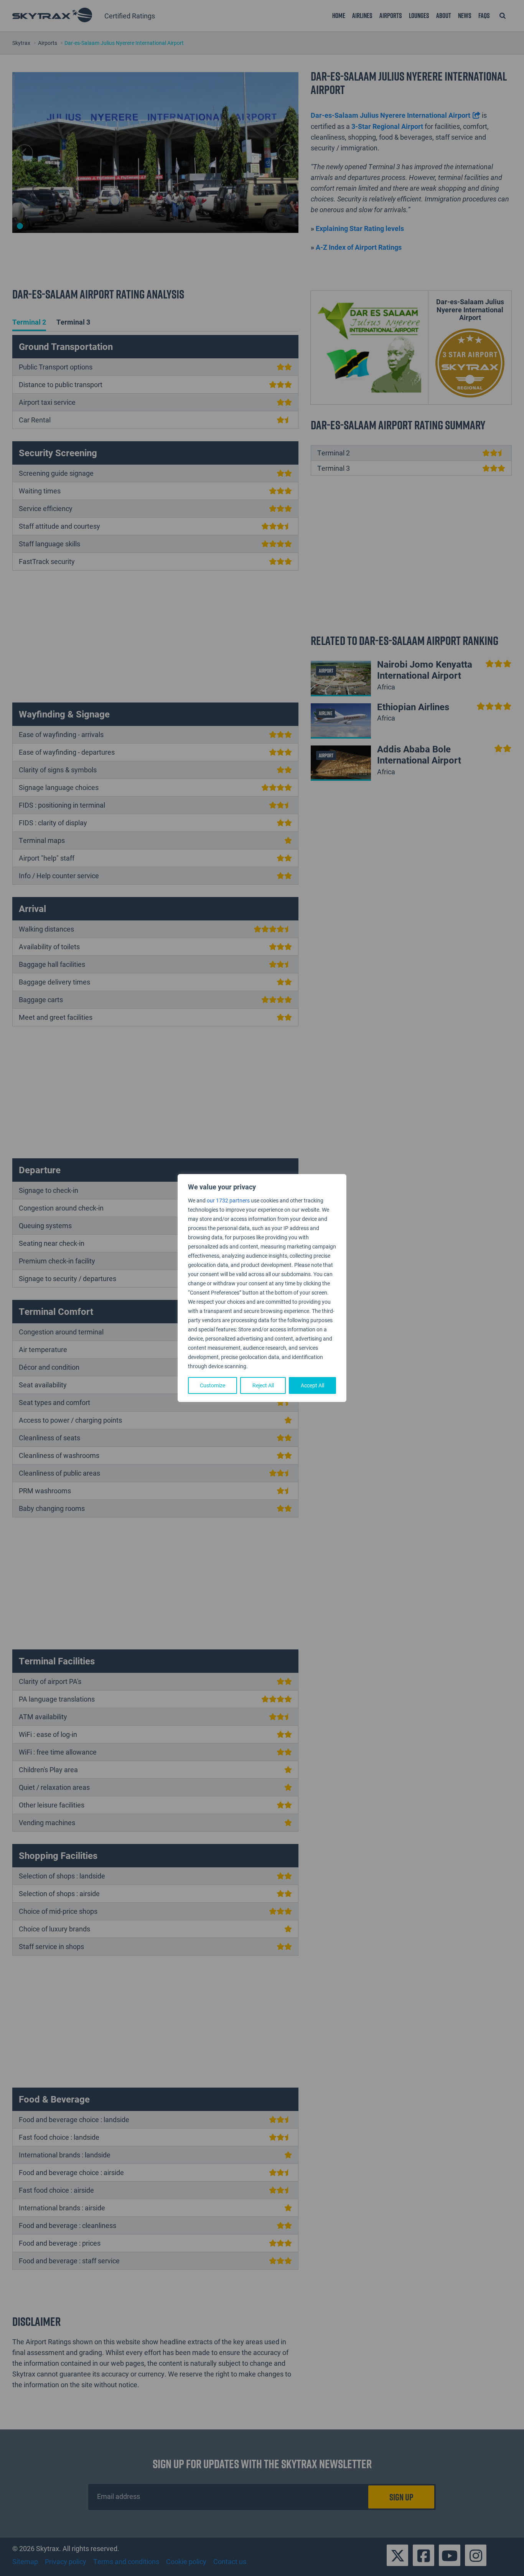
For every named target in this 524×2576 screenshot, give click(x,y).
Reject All (263, 1385)
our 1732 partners (228, 1200)
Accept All (312, 1385)
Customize (213, 1385)
